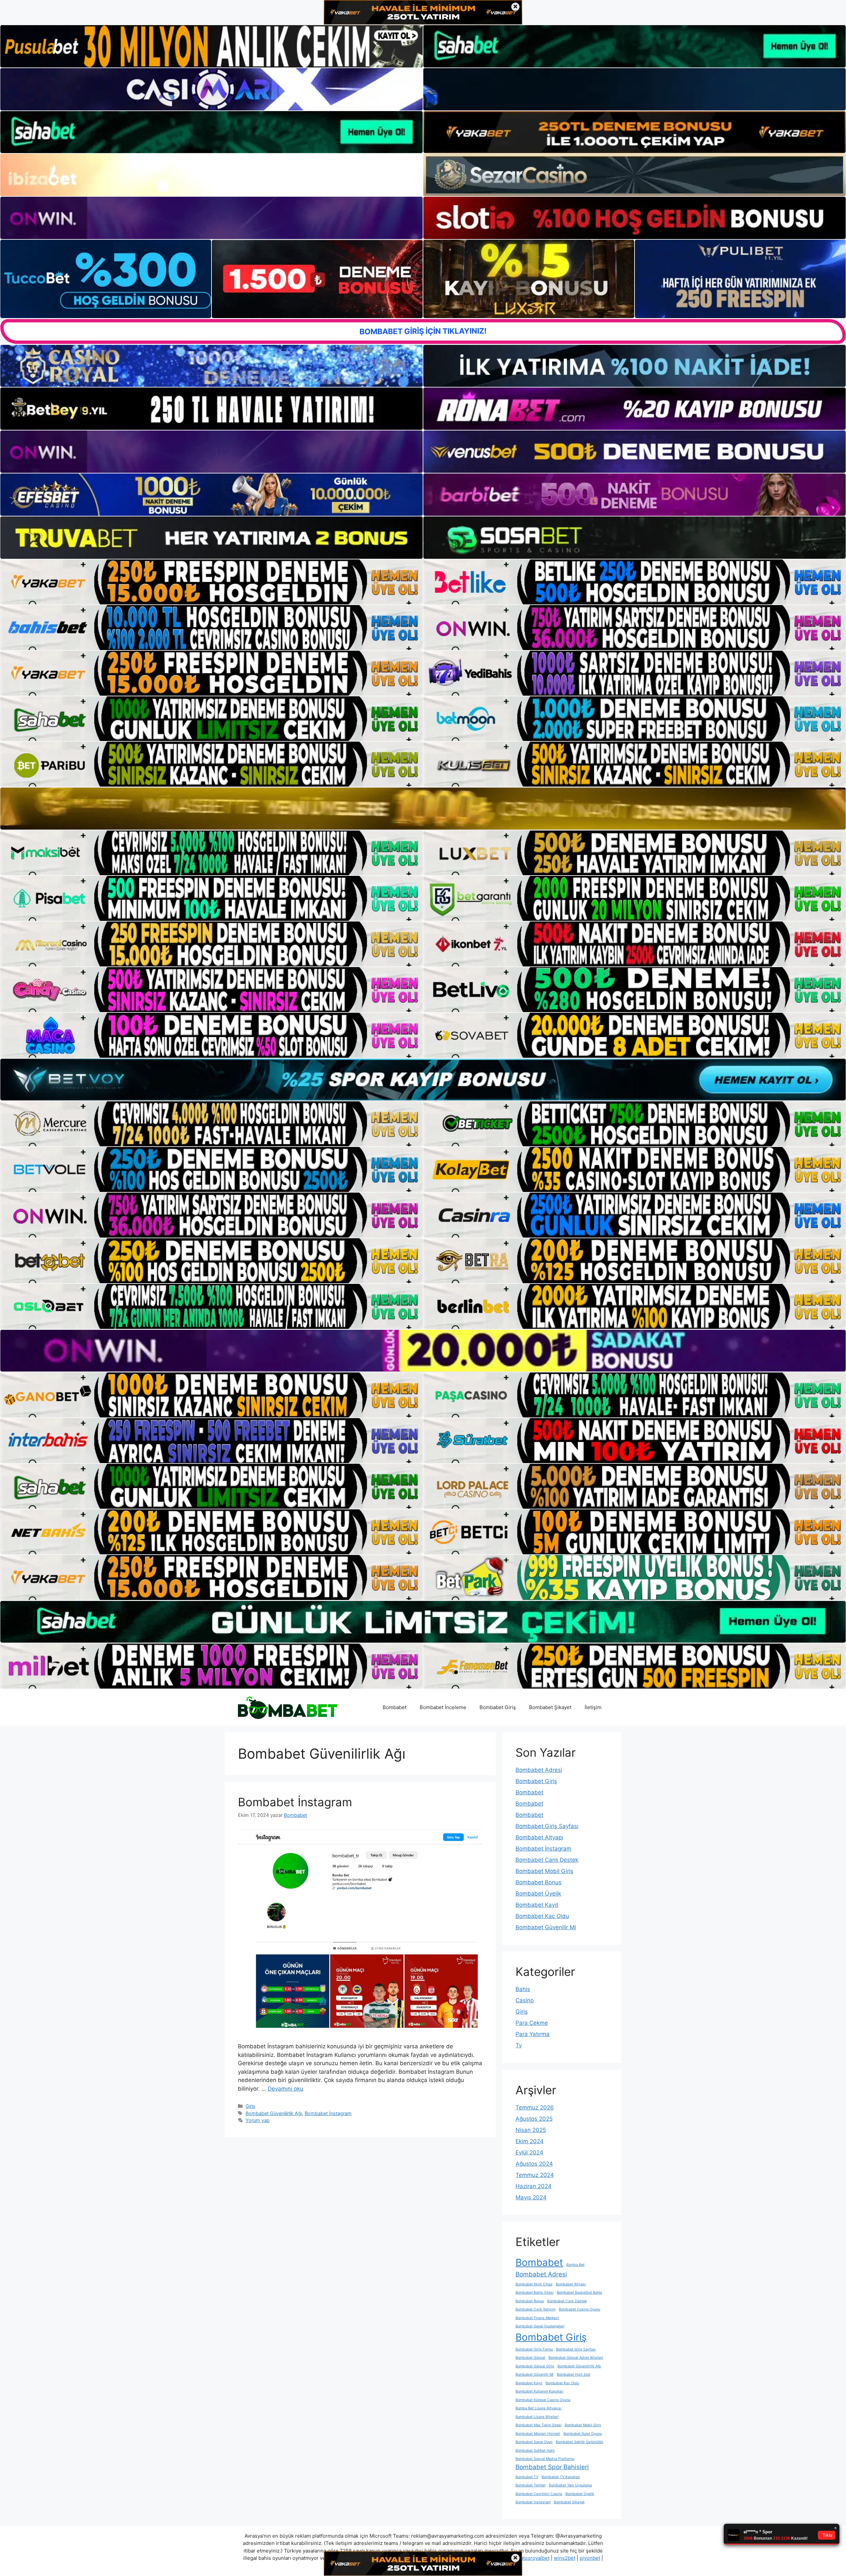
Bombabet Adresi (539, 1770)
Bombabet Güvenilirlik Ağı (274, 2113)
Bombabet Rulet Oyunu (583, 2434)
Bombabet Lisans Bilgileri (537, 2417)
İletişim (593, 1707)
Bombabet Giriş (498, 1707)
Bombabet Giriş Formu (534, 2349)
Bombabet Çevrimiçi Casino (539, 2494)
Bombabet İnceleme (443, 1707)
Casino (525, 2000)
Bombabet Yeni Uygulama (570, 2485)
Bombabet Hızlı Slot (574, 2374)
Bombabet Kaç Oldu (542, 1916)
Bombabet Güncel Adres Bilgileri (576, 2358)
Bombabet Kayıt (537, 1905)
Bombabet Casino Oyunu (579, 2309)
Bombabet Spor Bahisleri (552, 2467)
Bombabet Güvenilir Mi (546, 1927)
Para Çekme (532, 2023)
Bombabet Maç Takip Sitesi (538, 2425)
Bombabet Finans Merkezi (537, 2318)
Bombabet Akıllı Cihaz (534, 2284)
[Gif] (423, 808)
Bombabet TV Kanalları (561, 2477)
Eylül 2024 (529, 2152)
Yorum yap (258, 2120)
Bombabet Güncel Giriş (535, 2366)
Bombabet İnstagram (295, 1802)
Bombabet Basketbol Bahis (579, 2292)
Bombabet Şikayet (550, 1707)
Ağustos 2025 (534, 2119)
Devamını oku (286, 2089)
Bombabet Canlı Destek (547, 1860)
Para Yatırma (533, 2034)
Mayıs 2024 (531, 2197)
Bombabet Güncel (530, 2358)
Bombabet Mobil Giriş (544, 1871)
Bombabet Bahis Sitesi (535, 2292)
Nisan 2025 (531, 2130)
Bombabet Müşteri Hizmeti (538, 2434)
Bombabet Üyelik (538, 1894)
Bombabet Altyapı (539, 1837)
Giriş (250, 2106)
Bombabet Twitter (531, 2485)
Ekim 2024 (530, 2141)
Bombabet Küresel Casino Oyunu (543, 2400)
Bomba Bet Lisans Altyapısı (538, 2408)
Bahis (523, 1989)
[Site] (211, 582)
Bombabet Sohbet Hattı (535, 2451)
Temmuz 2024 (535, 2175)
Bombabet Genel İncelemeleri (540, 2326)
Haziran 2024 (534, 2186)
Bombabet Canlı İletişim (536, 2309)
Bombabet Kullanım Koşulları (539, 2391)
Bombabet (395, 1707)
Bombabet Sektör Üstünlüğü (579, 2442)
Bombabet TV (527, 2477)
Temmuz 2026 (535, 2107)
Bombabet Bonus (538, 1882)
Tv (519, 2045)
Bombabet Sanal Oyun (534, 2442)
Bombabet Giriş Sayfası (547, 1826)
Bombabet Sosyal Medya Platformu (545, 2459)
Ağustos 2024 (534, 2164)
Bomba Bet (576, 2265)
